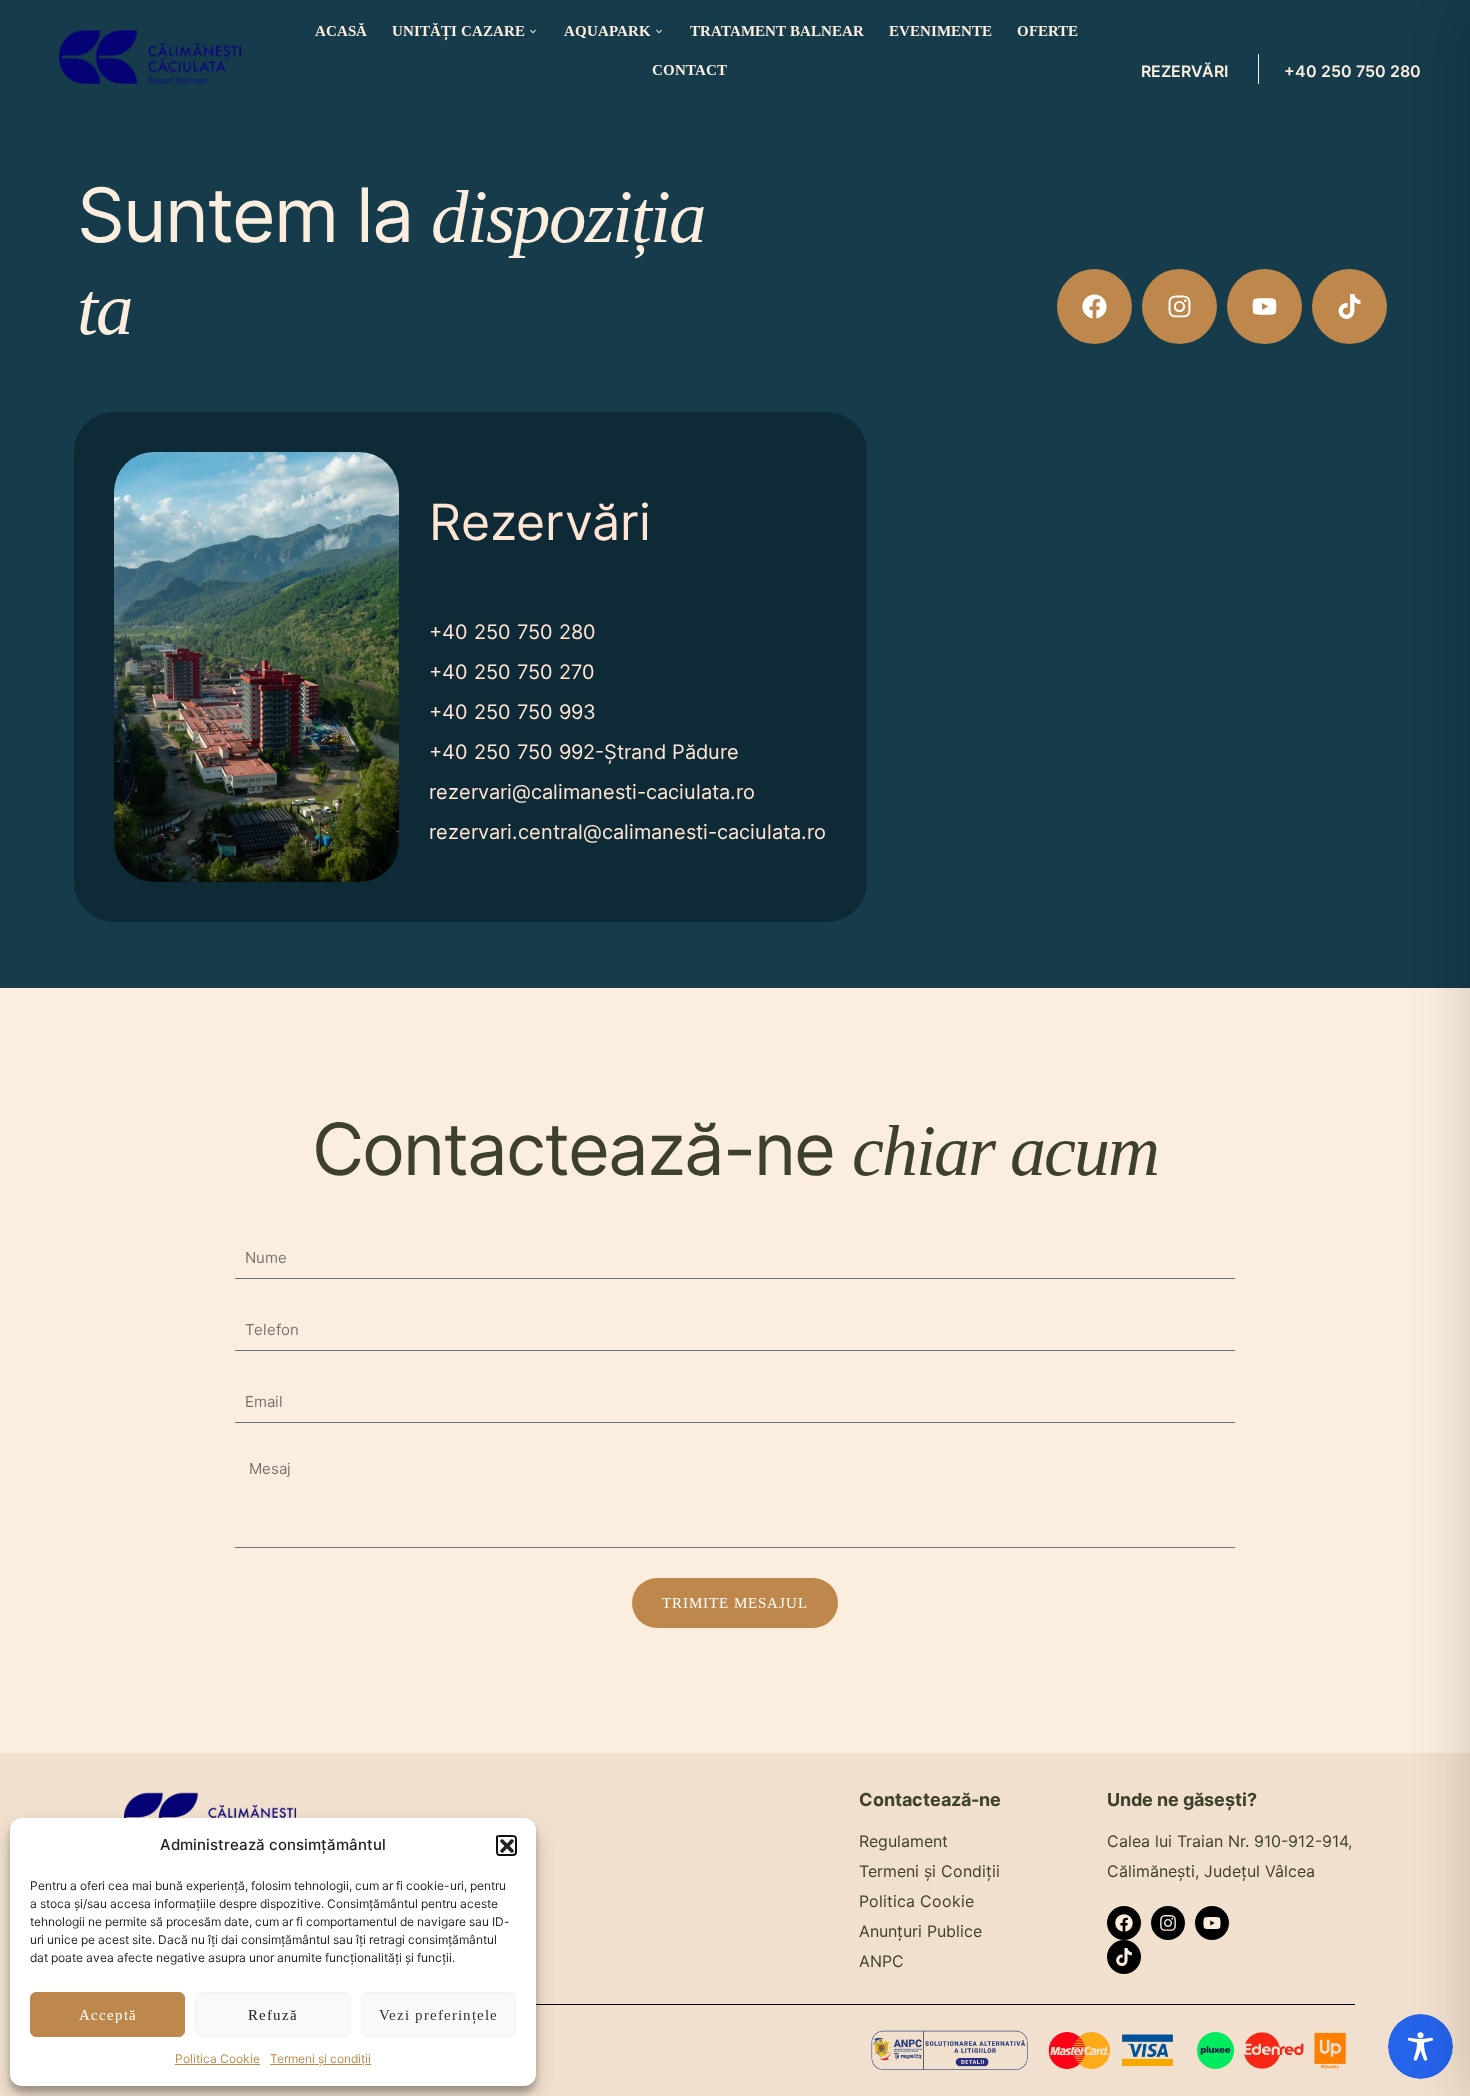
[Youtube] (1264, 306)
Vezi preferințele (438, 2015)
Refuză (273, 2015)
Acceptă (108, 2015)
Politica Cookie (217, 2058)
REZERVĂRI (1184, 71)
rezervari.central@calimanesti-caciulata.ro (627, 832)
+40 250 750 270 (512, 672)
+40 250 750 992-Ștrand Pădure (584, 752)
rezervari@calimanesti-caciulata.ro (592, 792)
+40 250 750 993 (512, 712)
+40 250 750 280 (1352, 71)
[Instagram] (1179, 306)
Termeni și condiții (320, 2058)
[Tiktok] (1349, 306)
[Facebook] (1094, 306)
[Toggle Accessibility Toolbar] (1420, 2046)
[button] (506, 1845)
